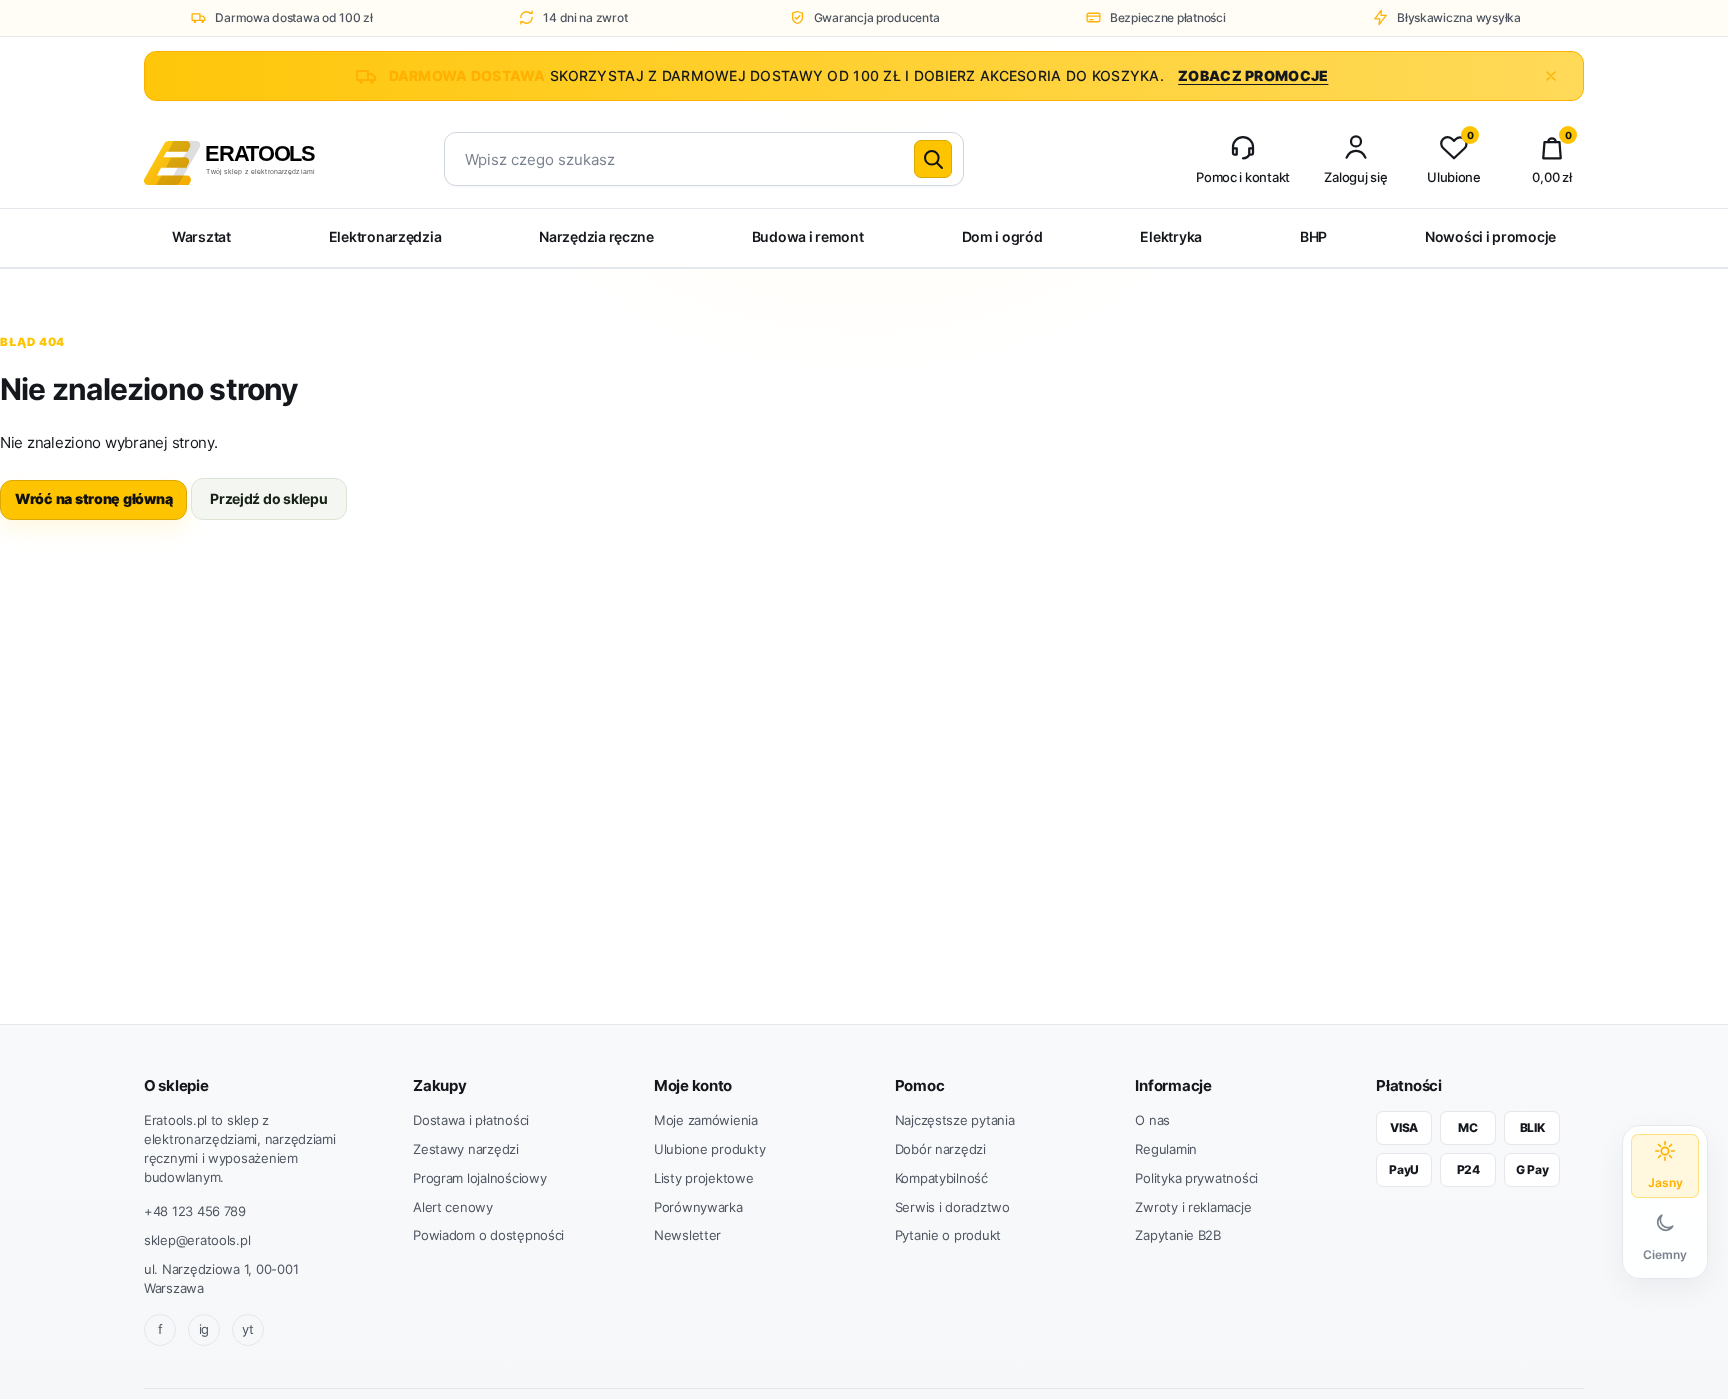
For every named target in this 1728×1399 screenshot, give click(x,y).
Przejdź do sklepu (268, 498)
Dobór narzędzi (940, 1149)
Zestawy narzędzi (466, 1149)
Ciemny (1665, 1254)
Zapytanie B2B (1178, 1235)
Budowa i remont (808, 236)
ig (204, 1329)
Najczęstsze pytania (955, 1120)
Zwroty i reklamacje (1193, 1207)
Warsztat (201, 236)
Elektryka (1171, 236)
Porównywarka (698, 1207)
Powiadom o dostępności (488, 1235)
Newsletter (687, 1235)
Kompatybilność (941, 1178)
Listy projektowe (704, 1178)
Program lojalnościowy (479, 1178)
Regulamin (1166, 1149)
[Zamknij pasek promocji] (1551, 76)
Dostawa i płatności (471, 1120)
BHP (1313, 236)
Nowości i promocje (1490, 236)
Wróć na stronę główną (93, 498)
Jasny (1665, 1182)
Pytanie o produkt (948, 1235)
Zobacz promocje (1253, 75)
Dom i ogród (1002, 236)
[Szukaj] (933, 159)
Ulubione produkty (709, 1149)
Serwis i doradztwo (952, 1207)
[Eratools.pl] (266, 159)
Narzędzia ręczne (596, 236)
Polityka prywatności (1196, 1178)
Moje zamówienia (706, 1120)
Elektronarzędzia (385, 236)
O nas (1152, 1120)
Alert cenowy (453, 1207)
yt (247, 1329)
